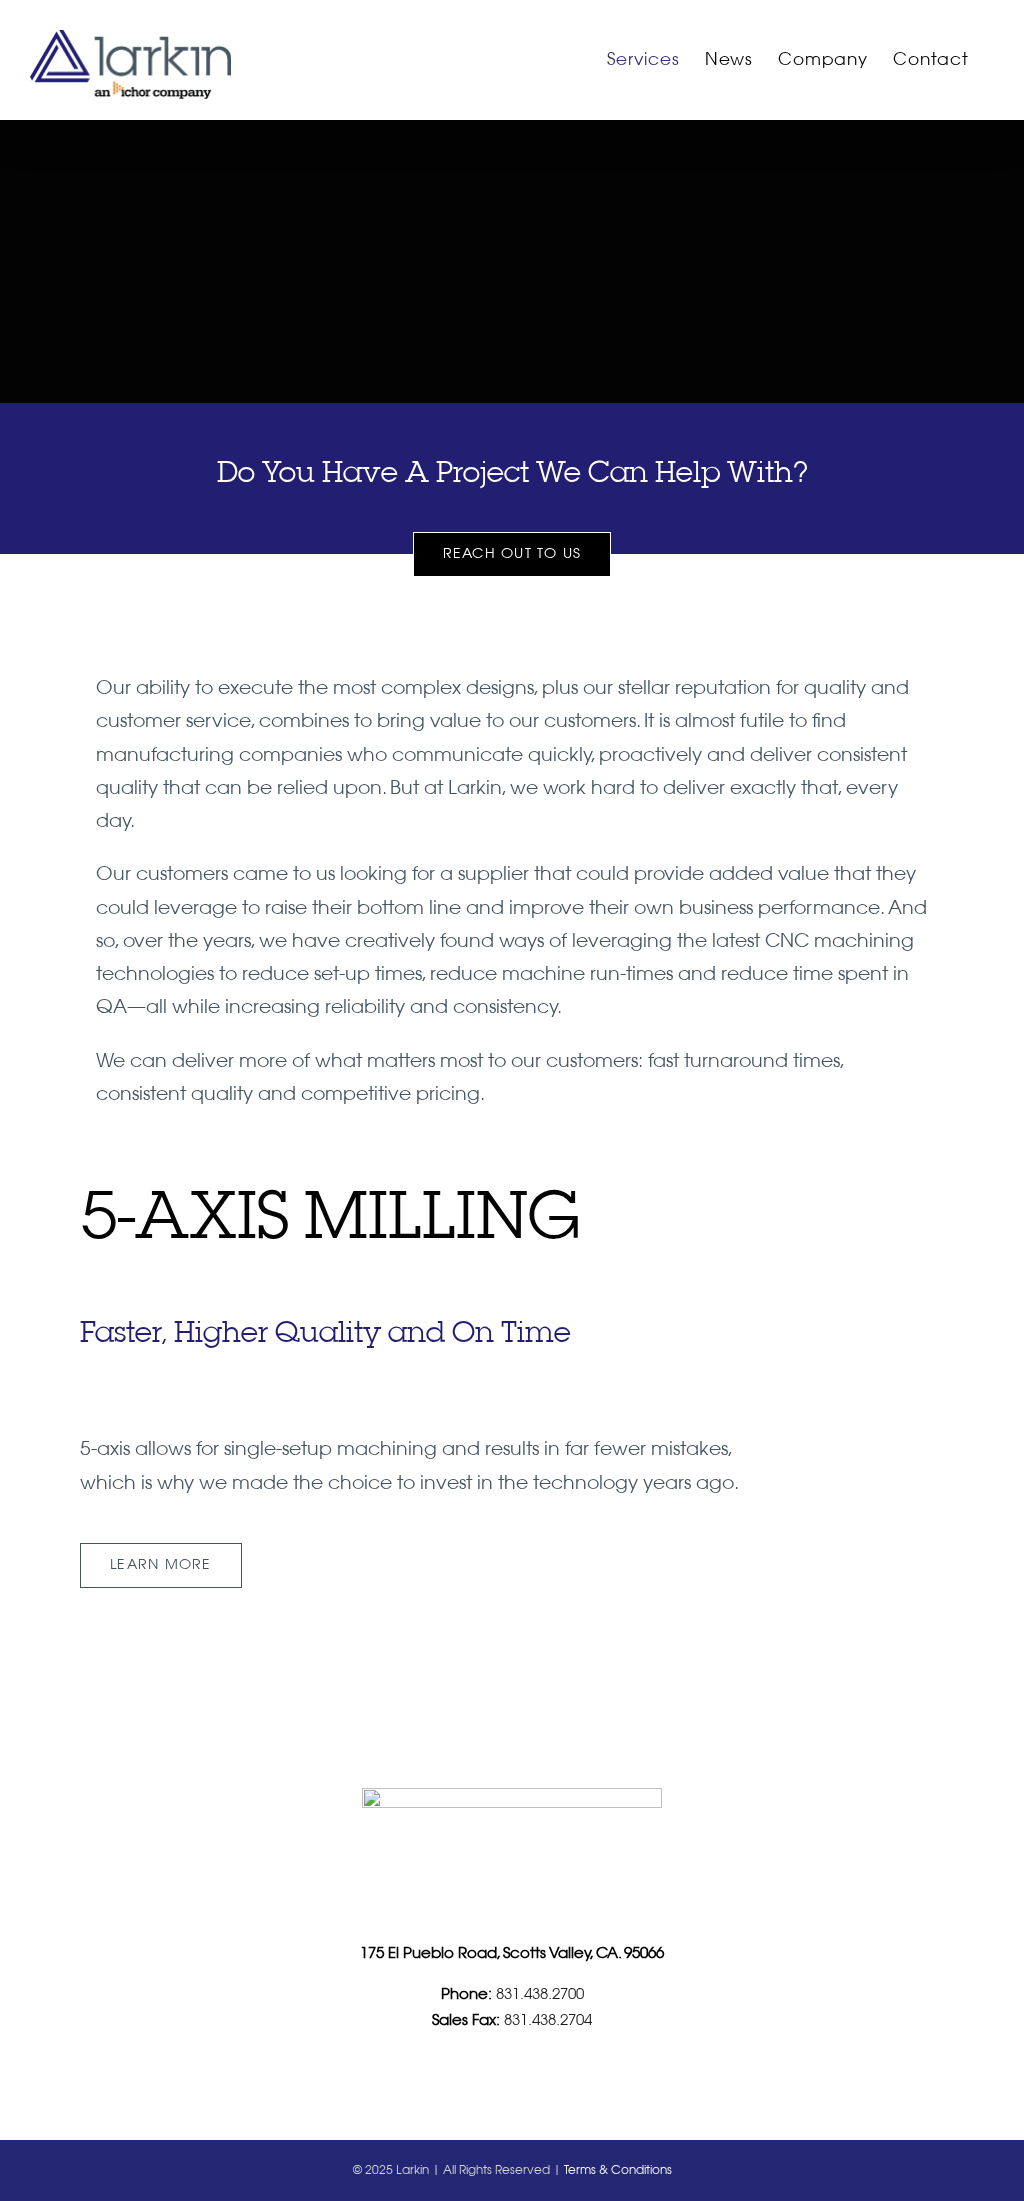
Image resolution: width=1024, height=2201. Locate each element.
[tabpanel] (414, 1390)
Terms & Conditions (618, 2170)
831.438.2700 (538, 1995)
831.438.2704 (546, 2021)
